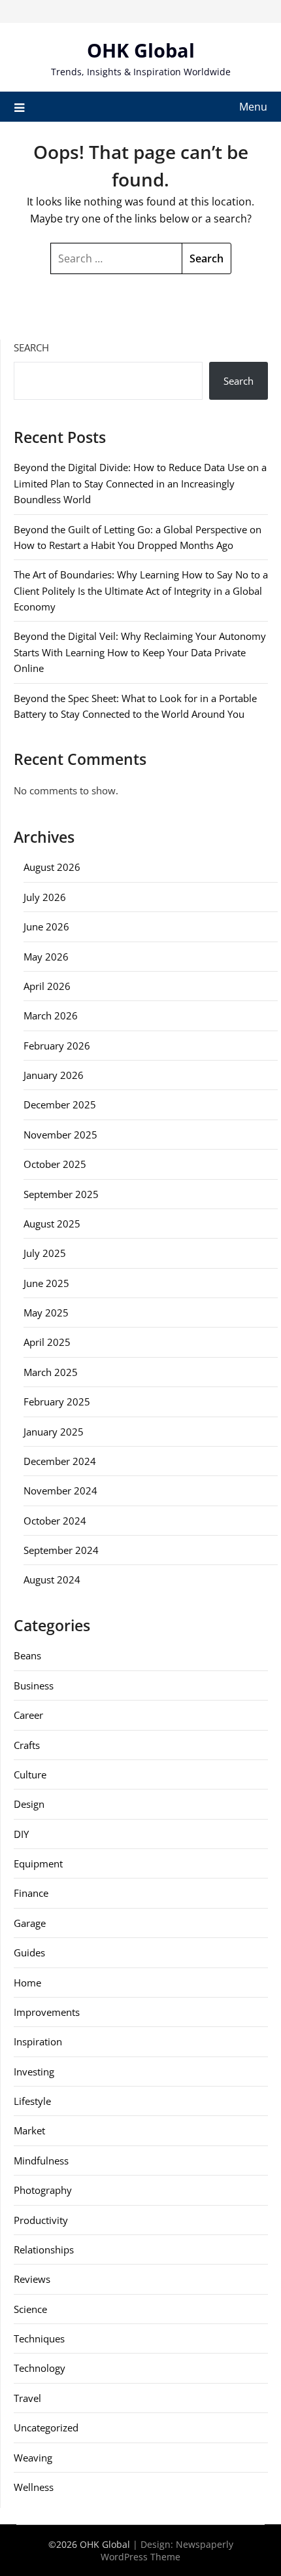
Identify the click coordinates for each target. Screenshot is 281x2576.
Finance (31, 1893)
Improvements (47, 2012)
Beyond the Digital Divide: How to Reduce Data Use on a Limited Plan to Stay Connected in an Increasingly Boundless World (140, 483)
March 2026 (51, 1015)
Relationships (44, 2250)
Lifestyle (32, 2101)
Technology (40, 2368)
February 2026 (57, 1046)
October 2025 (55, 1164)
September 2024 (61, 1550)
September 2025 (61, 1194)
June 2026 (46, 926)
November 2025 (60, 1135)
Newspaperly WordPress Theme (167, 2550)
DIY (21, 1834)
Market (29, 2130)
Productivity (41, 2220)
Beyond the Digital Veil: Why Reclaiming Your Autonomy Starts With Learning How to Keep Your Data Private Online (140, 652)
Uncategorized (46, 2427)
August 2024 (52, 1579)
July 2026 (45, 897)
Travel (27, 2398)
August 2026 (52, 867)
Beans (27, 1655)
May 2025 (46, 1313)
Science (30, 2309)
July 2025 (45, 1253)
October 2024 (55, 1521)
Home (27, 1983)
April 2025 (47, 1342)
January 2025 (54, 1432)
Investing (34, 2072)
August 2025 (52, 1224)
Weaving (33, 2458)
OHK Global (141, 50)
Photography (43, 2190)
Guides (29, 1952)
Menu (253, 107)
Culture (30, 1774)
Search (31, 347)
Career (28, 1715)
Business (34, 1685)
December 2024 (60, 1461)
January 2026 (54, 1075)
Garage (30, 1923)
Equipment (38, 1863)
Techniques (39, 2338)
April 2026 (47, 986)
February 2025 (57, 1402)
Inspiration (38, 2041)
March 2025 (51, 1372)
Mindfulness (41, 2161)
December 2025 (60, 1104)
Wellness (34, 2487)
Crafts (27, 1745)
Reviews (32, 2279)
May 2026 (46, 957)
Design (29, 1804)
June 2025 (46, 1283)
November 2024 (60, 1491)
